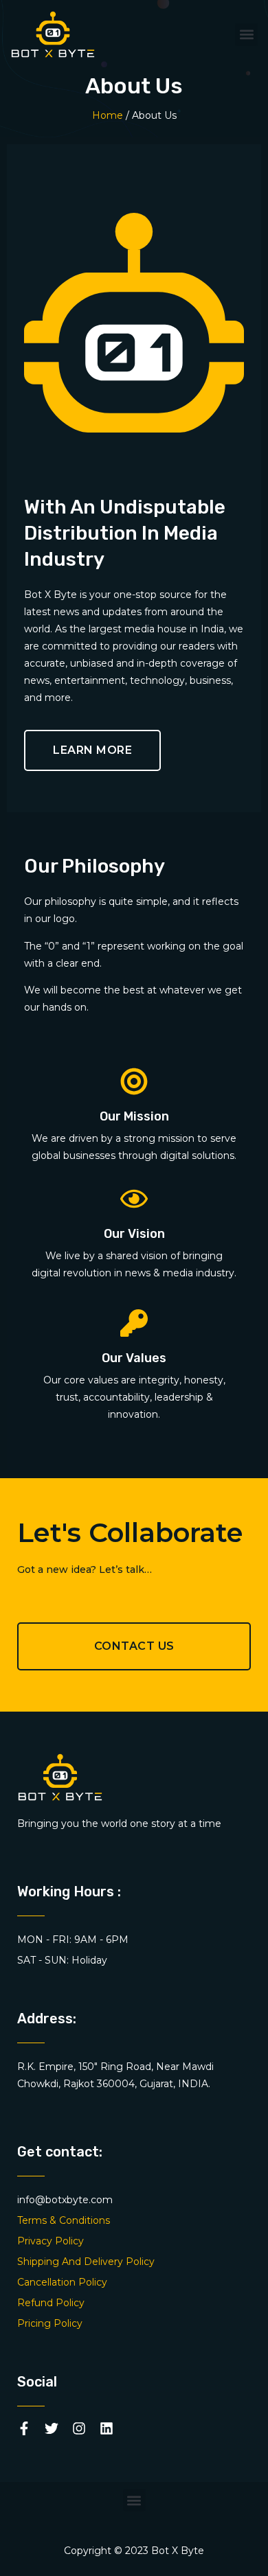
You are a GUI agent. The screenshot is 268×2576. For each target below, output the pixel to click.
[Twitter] (52, 2428)
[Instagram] (79, 2428)
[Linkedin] (107, 2428)
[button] (246, 35)
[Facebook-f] (24, 2428)
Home (108, 115)
